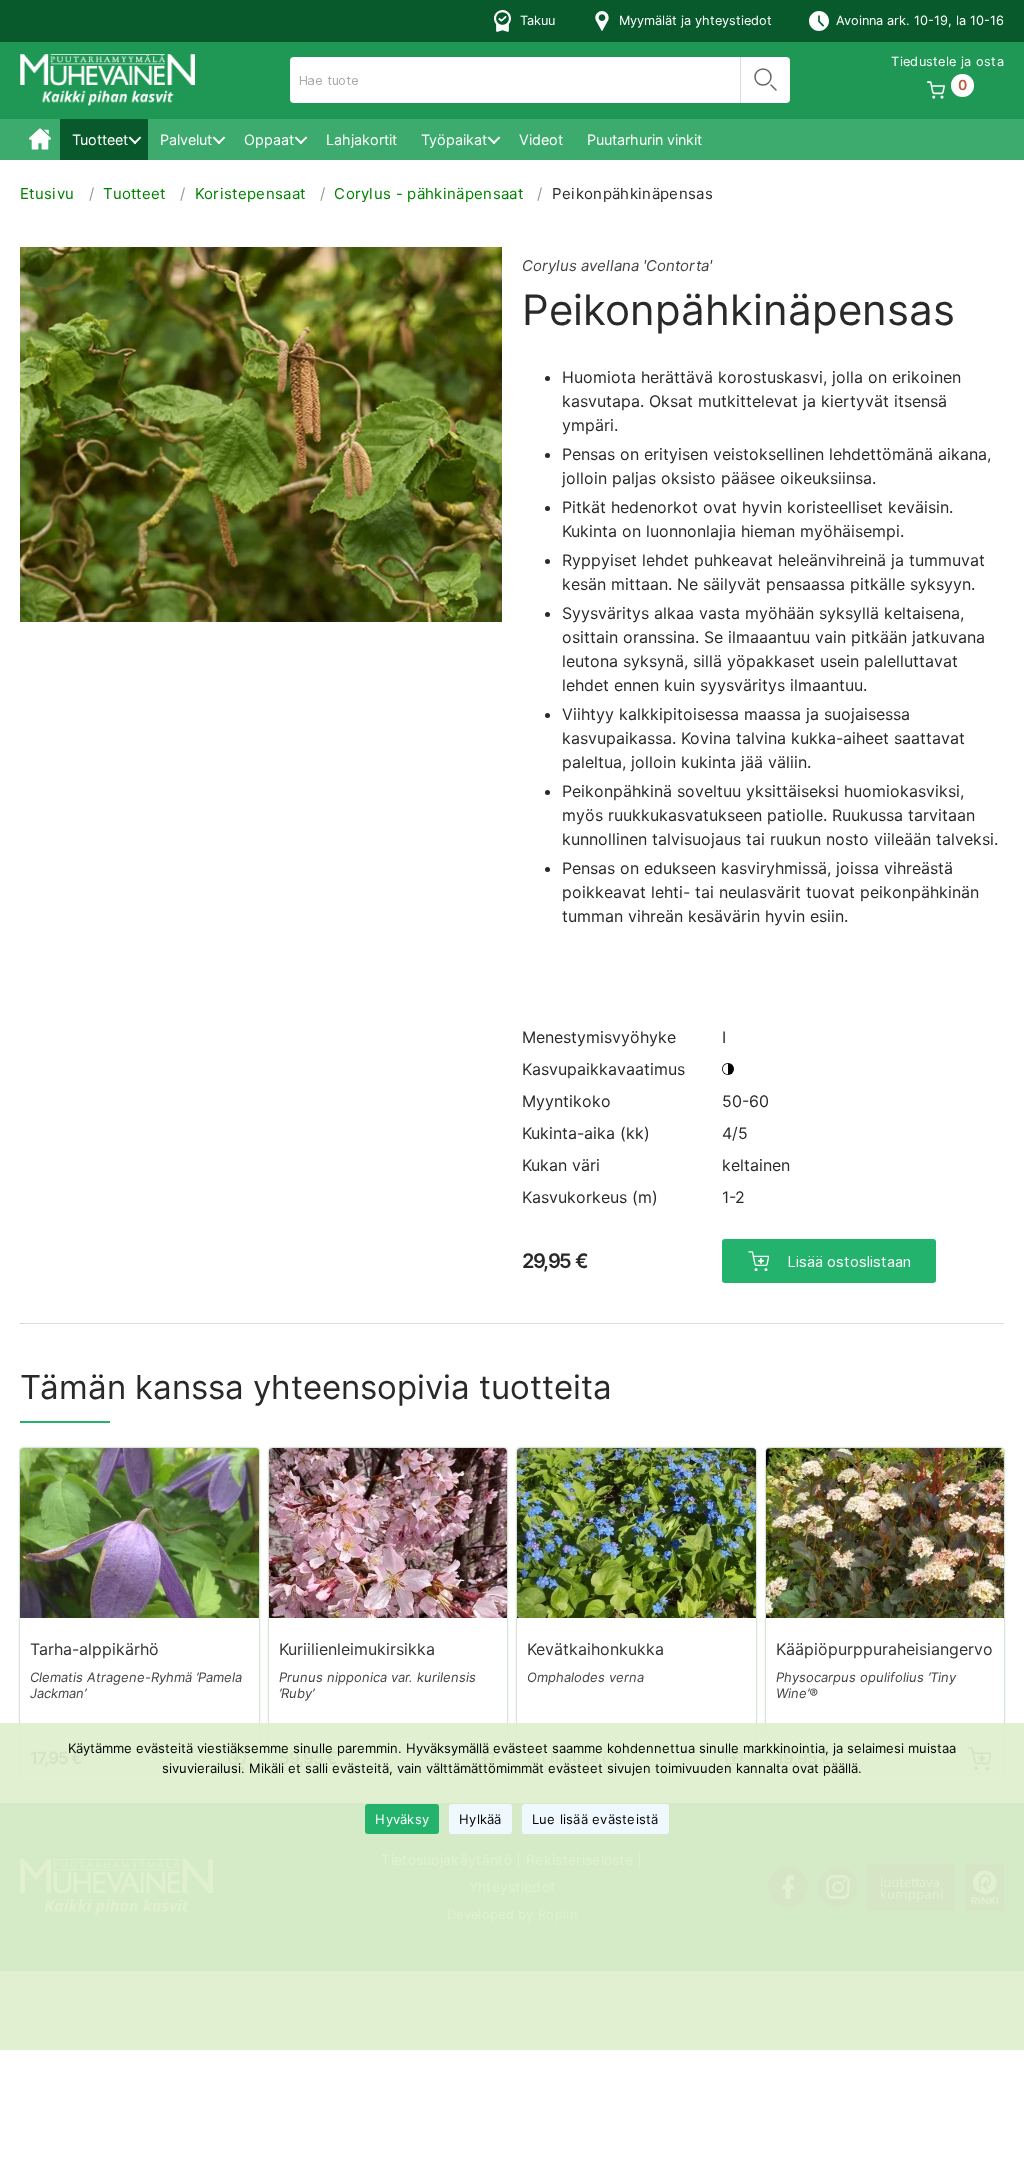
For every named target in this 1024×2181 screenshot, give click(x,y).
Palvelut (186, 139)
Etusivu (40, 139)
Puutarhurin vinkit (644, 139)
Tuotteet (100, 139)
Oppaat (269, 139)
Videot (541, 139)
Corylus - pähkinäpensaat (428, 193)
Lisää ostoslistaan (849, 1261)
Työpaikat (454, 139)
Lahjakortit (361, 139)
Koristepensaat (250, 193)
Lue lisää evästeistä (595, 1819)
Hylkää (480, 1819)
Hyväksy (402, 1819)
